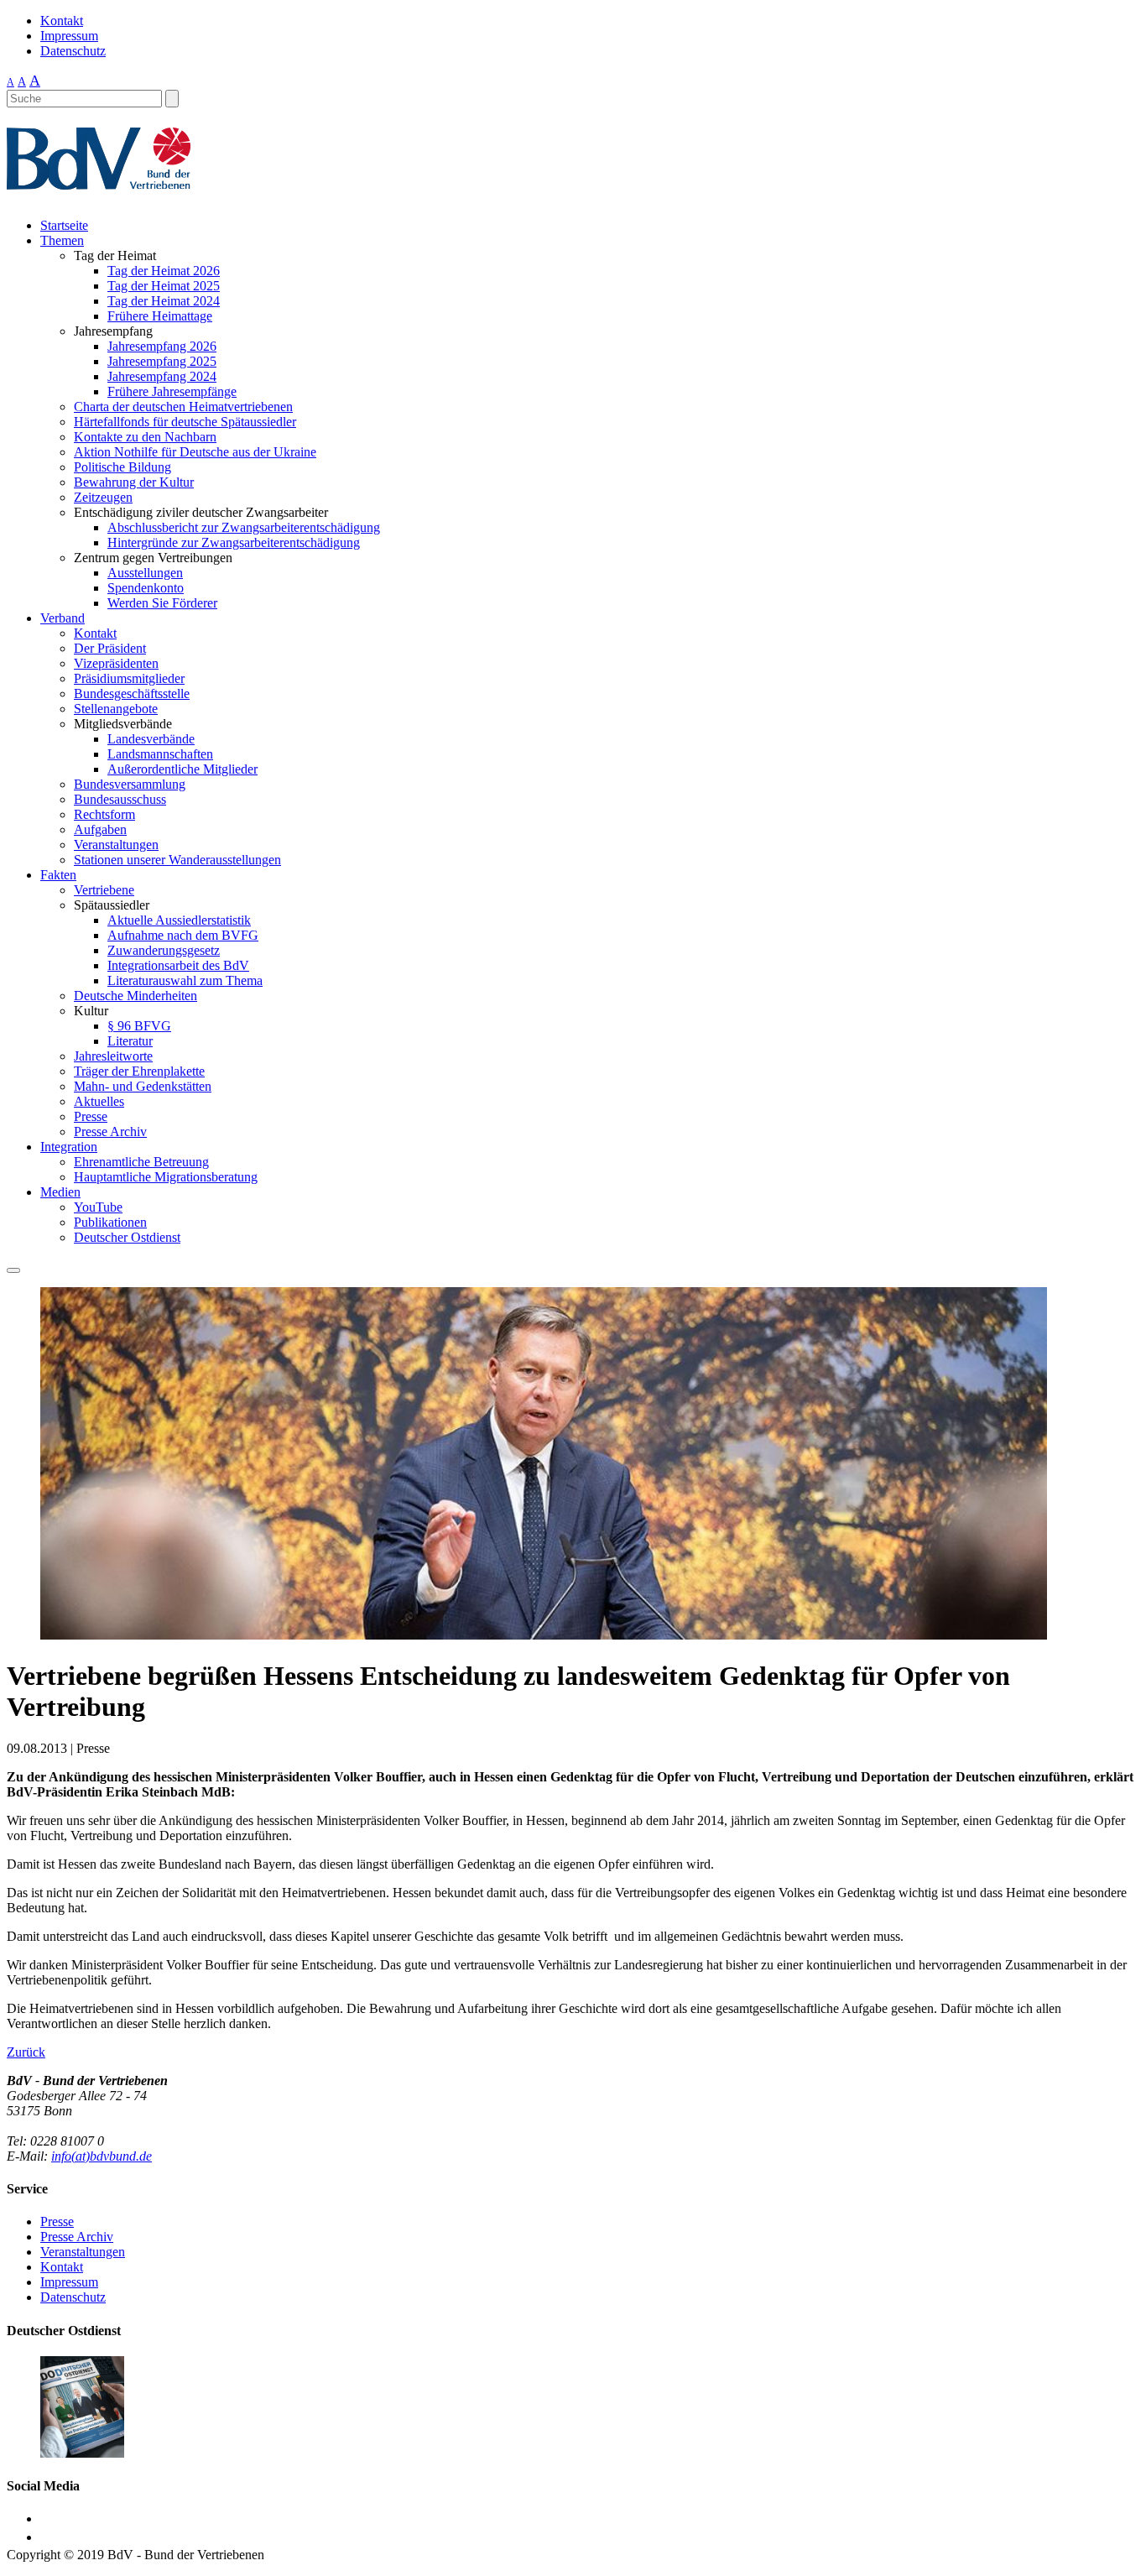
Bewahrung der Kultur (134, 482)
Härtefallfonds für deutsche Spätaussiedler (185, 422)
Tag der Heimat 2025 (164, 286)
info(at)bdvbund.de (102, 2156)
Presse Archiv (110, 1132)
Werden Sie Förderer (162, 603)
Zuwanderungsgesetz (164, 950)
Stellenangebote (116, 709)
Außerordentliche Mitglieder (182, 769)
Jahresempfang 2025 (162, 361)
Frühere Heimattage (160, 316)
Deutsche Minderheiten (135, 996)
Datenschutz (73, 51)
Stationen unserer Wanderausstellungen (177, 860)
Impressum (69, 36)
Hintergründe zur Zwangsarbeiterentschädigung (234, 542)
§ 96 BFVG (139, 1026)
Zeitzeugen (103, 497)
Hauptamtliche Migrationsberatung (166, 1177)
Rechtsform (104, 814)
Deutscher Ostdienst (127, 1237)
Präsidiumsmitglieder (129, 678)
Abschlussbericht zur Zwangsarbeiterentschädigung (244, 527)
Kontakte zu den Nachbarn (145, 437)
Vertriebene (104, 890)
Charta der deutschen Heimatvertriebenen (183, 407)
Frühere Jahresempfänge (172, 391)
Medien (60, 1192)
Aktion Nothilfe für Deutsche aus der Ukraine (195, 452)
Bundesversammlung (130, 784)
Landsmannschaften (160, 754)
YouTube (98, 1207)
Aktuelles (99, 1101)
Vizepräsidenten (116, 663)
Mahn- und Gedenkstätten (143, 1086)
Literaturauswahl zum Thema (185, 980)
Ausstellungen (145, 573)
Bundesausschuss (120, 799)
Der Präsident (110, 648)
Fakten (58, 875)
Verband (63, 618)
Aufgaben (100, 829)
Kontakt (62, 21)
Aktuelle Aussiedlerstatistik (179, 920)
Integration (69, 1147)
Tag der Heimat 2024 (164, 301)
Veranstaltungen (116, 845)
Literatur (130, 1041)
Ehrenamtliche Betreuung (141, 1162)
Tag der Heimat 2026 (164, 271)
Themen (62, 240)
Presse (91, 1116)
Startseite (64, 225)
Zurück (26, 2052)
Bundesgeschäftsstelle (132, 694)
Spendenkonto (146, 588)
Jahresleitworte (113, 1056)
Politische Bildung (122, 467)
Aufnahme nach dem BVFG (183, 935)
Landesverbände (151, 739)
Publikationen (110, 1222)
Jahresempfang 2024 (162, 376)
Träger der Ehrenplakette (139, 1071)
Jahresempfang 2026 (162, 346)
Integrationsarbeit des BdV (178, 965)
